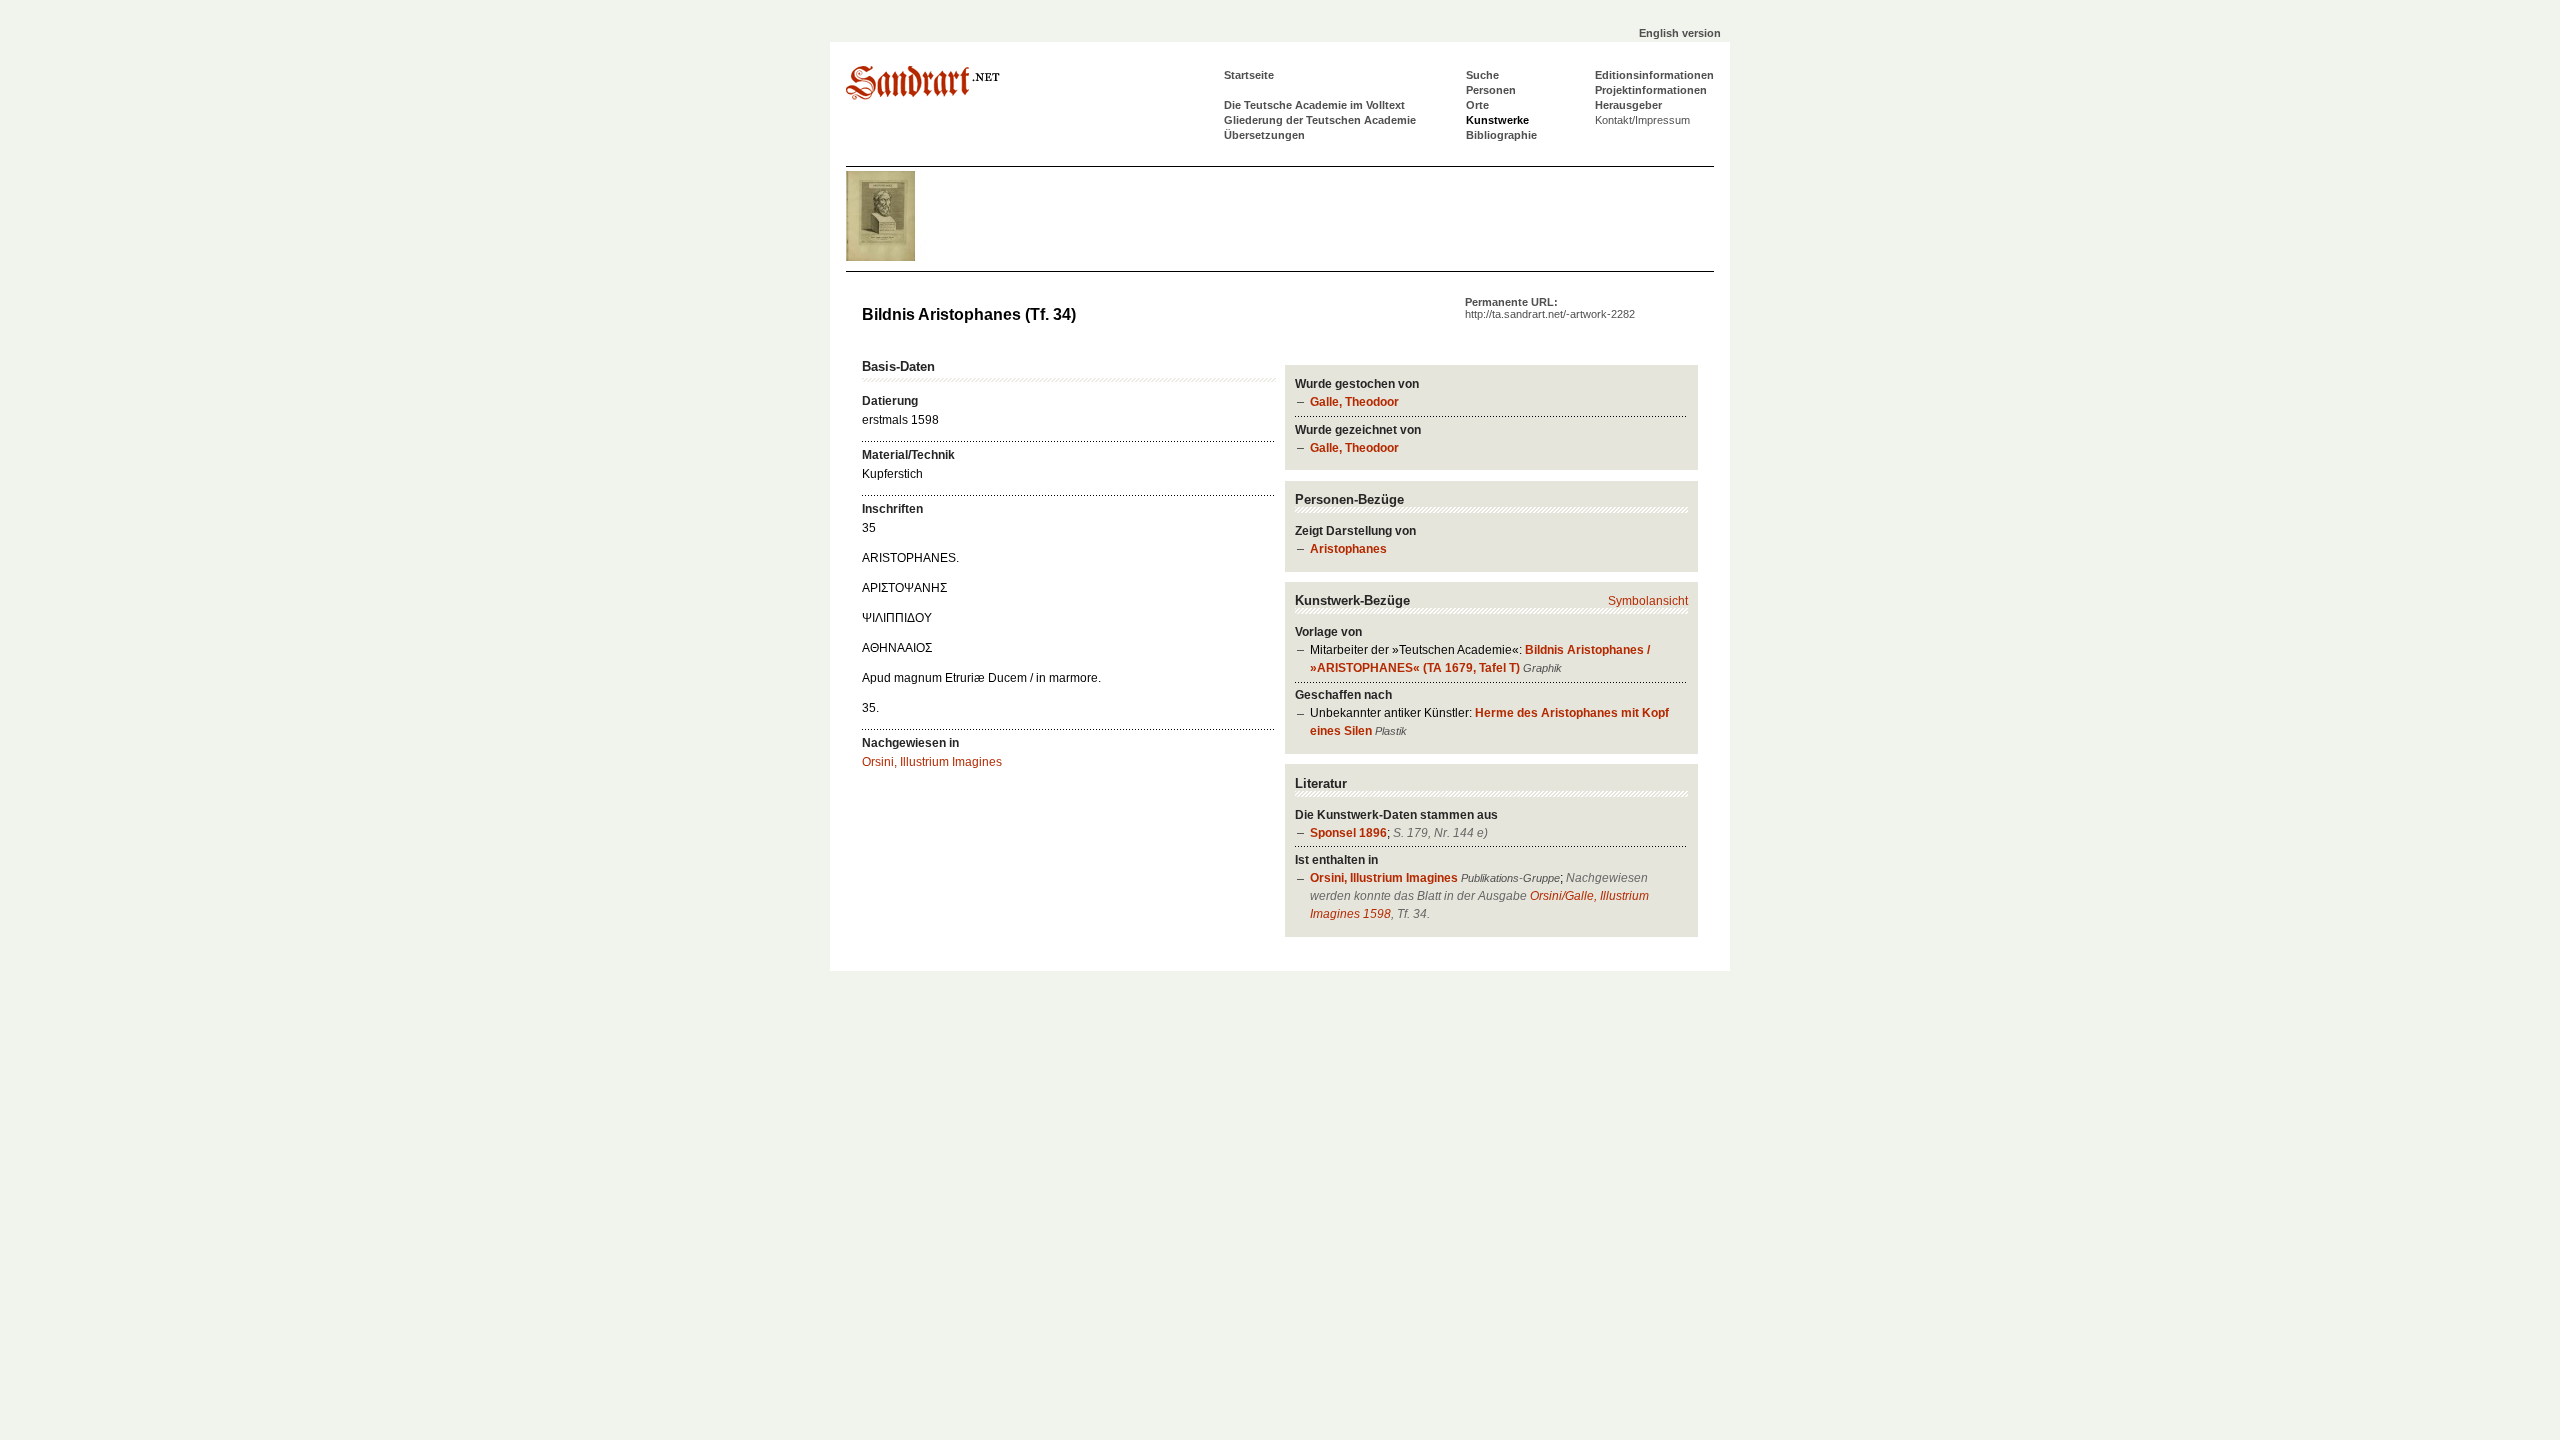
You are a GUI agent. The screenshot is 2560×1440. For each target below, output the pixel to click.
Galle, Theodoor (1354, 402)
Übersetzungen (1264, 135)
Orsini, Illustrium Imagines (1384, 878)
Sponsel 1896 (1348, 833)
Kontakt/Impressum (1642, 120)
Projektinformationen (1651, 90)
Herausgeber (1628, 105)
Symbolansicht (1648, 601)
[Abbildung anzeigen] (906, 257)
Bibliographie (1501, 135)
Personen (1491, 90)
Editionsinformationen (1654, 75)
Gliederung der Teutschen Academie (1320, 120)
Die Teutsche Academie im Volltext (1314, 105)
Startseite (1249, 75)
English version (1680, 33)
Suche (1482, 75)
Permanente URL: (1550, 308)
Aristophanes (1348, 549)
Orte (1477, 105)
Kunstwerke (1497, 120)
